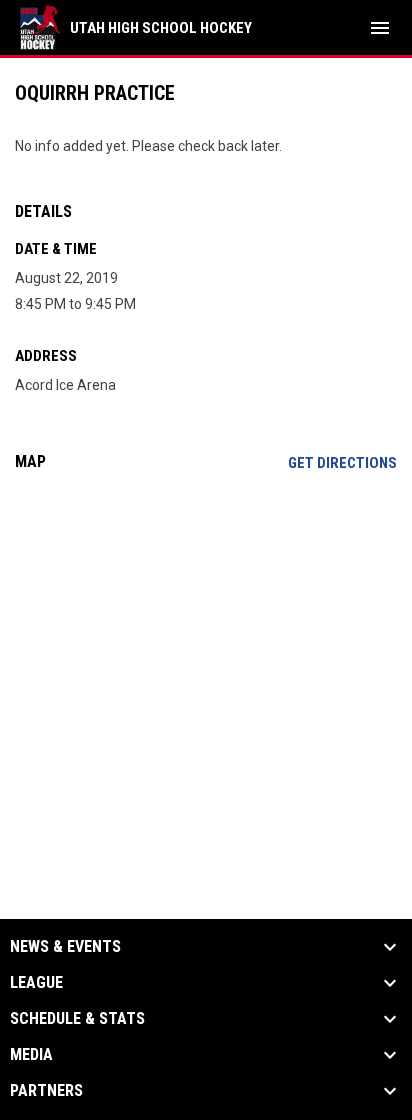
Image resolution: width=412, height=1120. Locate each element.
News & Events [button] (65, 947)
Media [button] (31, 1055)
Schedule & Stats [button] (77, 1019)
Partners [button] (46, 1091)
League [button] (36, 983)
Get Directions (342, 463)
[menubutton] (380, 28)
